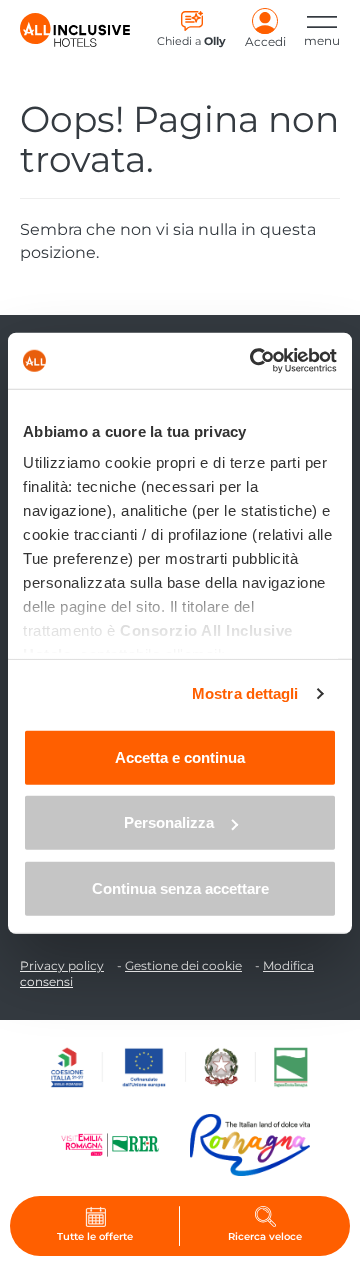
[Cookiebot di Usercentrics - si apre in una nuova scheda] (254, 361)
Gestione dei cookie (183, 965)
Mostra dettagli (245, 693)
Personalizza (169, 822)
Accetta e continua (180, 756)
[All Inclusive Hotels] (75, 30)
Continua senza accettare (180, 887)
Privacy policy (62, 965)
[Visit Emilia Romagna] (120, 1145)
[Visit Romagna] (250, 1145)
